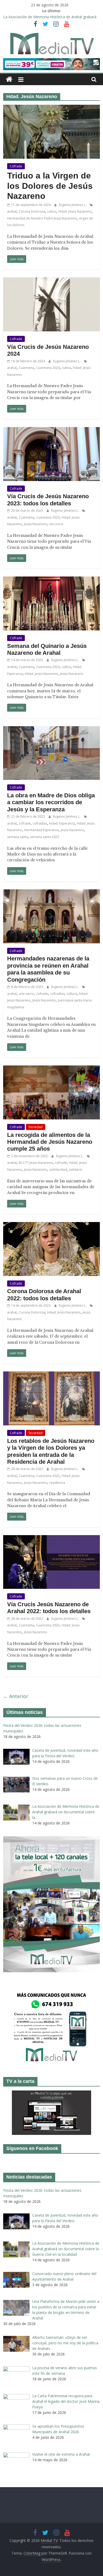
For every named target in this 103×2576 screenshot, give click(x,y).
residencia (57, 1483)
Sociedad (36, 1127)
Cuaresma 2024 (48, 368)
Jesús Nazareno (36, 524)
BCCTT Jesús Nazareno (36, 1163)
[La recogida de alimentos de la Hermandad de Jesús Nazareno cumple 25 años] (52, 1069)
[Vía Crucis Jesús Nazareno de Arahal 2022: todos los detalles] (52, 1538)
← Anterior (16, 1696)
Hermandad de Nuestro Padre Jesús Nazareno (42, 218)
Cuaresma (26, 368)
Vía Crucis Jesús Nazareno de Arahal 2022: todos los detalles (49, 1608)
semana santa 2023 (45, 837)
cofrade (25, 823)
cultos (52, 211)
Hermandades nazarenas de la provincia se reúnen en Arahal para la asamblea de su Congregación (48, 969)
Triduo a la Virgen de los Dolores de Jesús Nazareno (50, 186)
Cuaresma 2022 (48, 1476)
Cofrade (16, 166)
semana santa (18, 837)
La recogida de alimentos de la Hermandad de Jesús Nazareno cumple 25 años (50, 1142)
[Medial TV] (9, 79)
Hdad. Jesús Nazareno (75, 211)
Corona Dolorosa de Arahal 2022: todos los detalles (44, 1295)
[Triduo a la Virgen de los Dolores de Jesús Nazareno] (52, 108)
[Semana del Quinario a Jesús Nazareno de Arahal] (52, 580)
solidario (76, 1170)
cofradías (40, 823)
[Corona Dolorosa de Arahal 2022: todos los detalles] (52, 1225)
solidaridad (58, 1170)
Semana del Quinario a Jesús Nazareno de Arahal (47, 649)
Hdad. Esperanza (62, 823)
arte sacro (26, 994)
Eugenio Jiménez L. (73, 205)
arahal (12, 211)
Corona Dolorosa (32, 211)
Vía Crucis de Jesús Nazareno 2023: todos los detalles (48, 500)
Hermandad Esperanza (41, 830)
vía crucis (56, 524)
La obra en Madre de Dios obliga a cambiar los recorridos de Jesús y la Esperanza (51, 802)
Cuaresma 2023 (48, 517)
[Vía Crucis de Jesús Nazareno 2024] (52, 281)
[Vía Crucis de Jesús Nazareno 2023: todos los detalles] (52, 430)
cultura (72, 994)
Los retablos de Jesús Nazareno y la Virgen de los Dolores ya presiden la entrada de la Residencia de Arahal (51, 1451)
